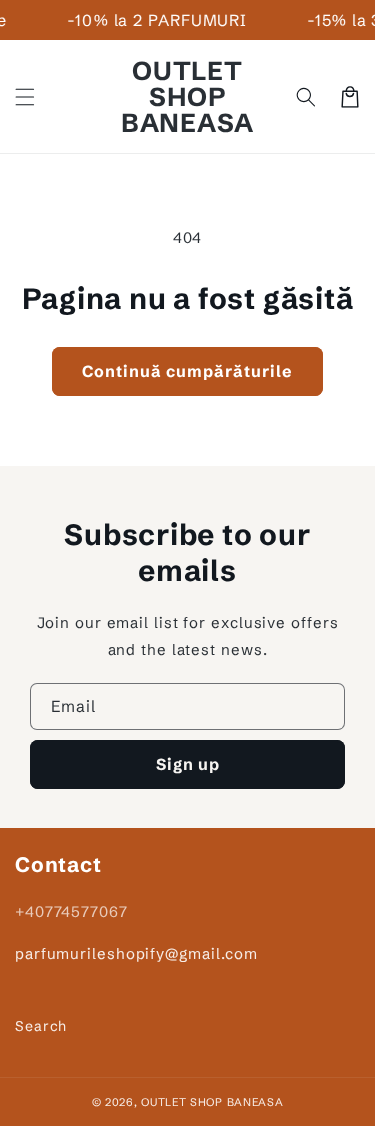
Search (41, 1026)
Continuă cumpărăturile (187, 371)
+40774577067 (71, 911)
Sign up (188, 764)
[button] (25, 97)
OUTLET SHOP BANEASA (212, 1102)
